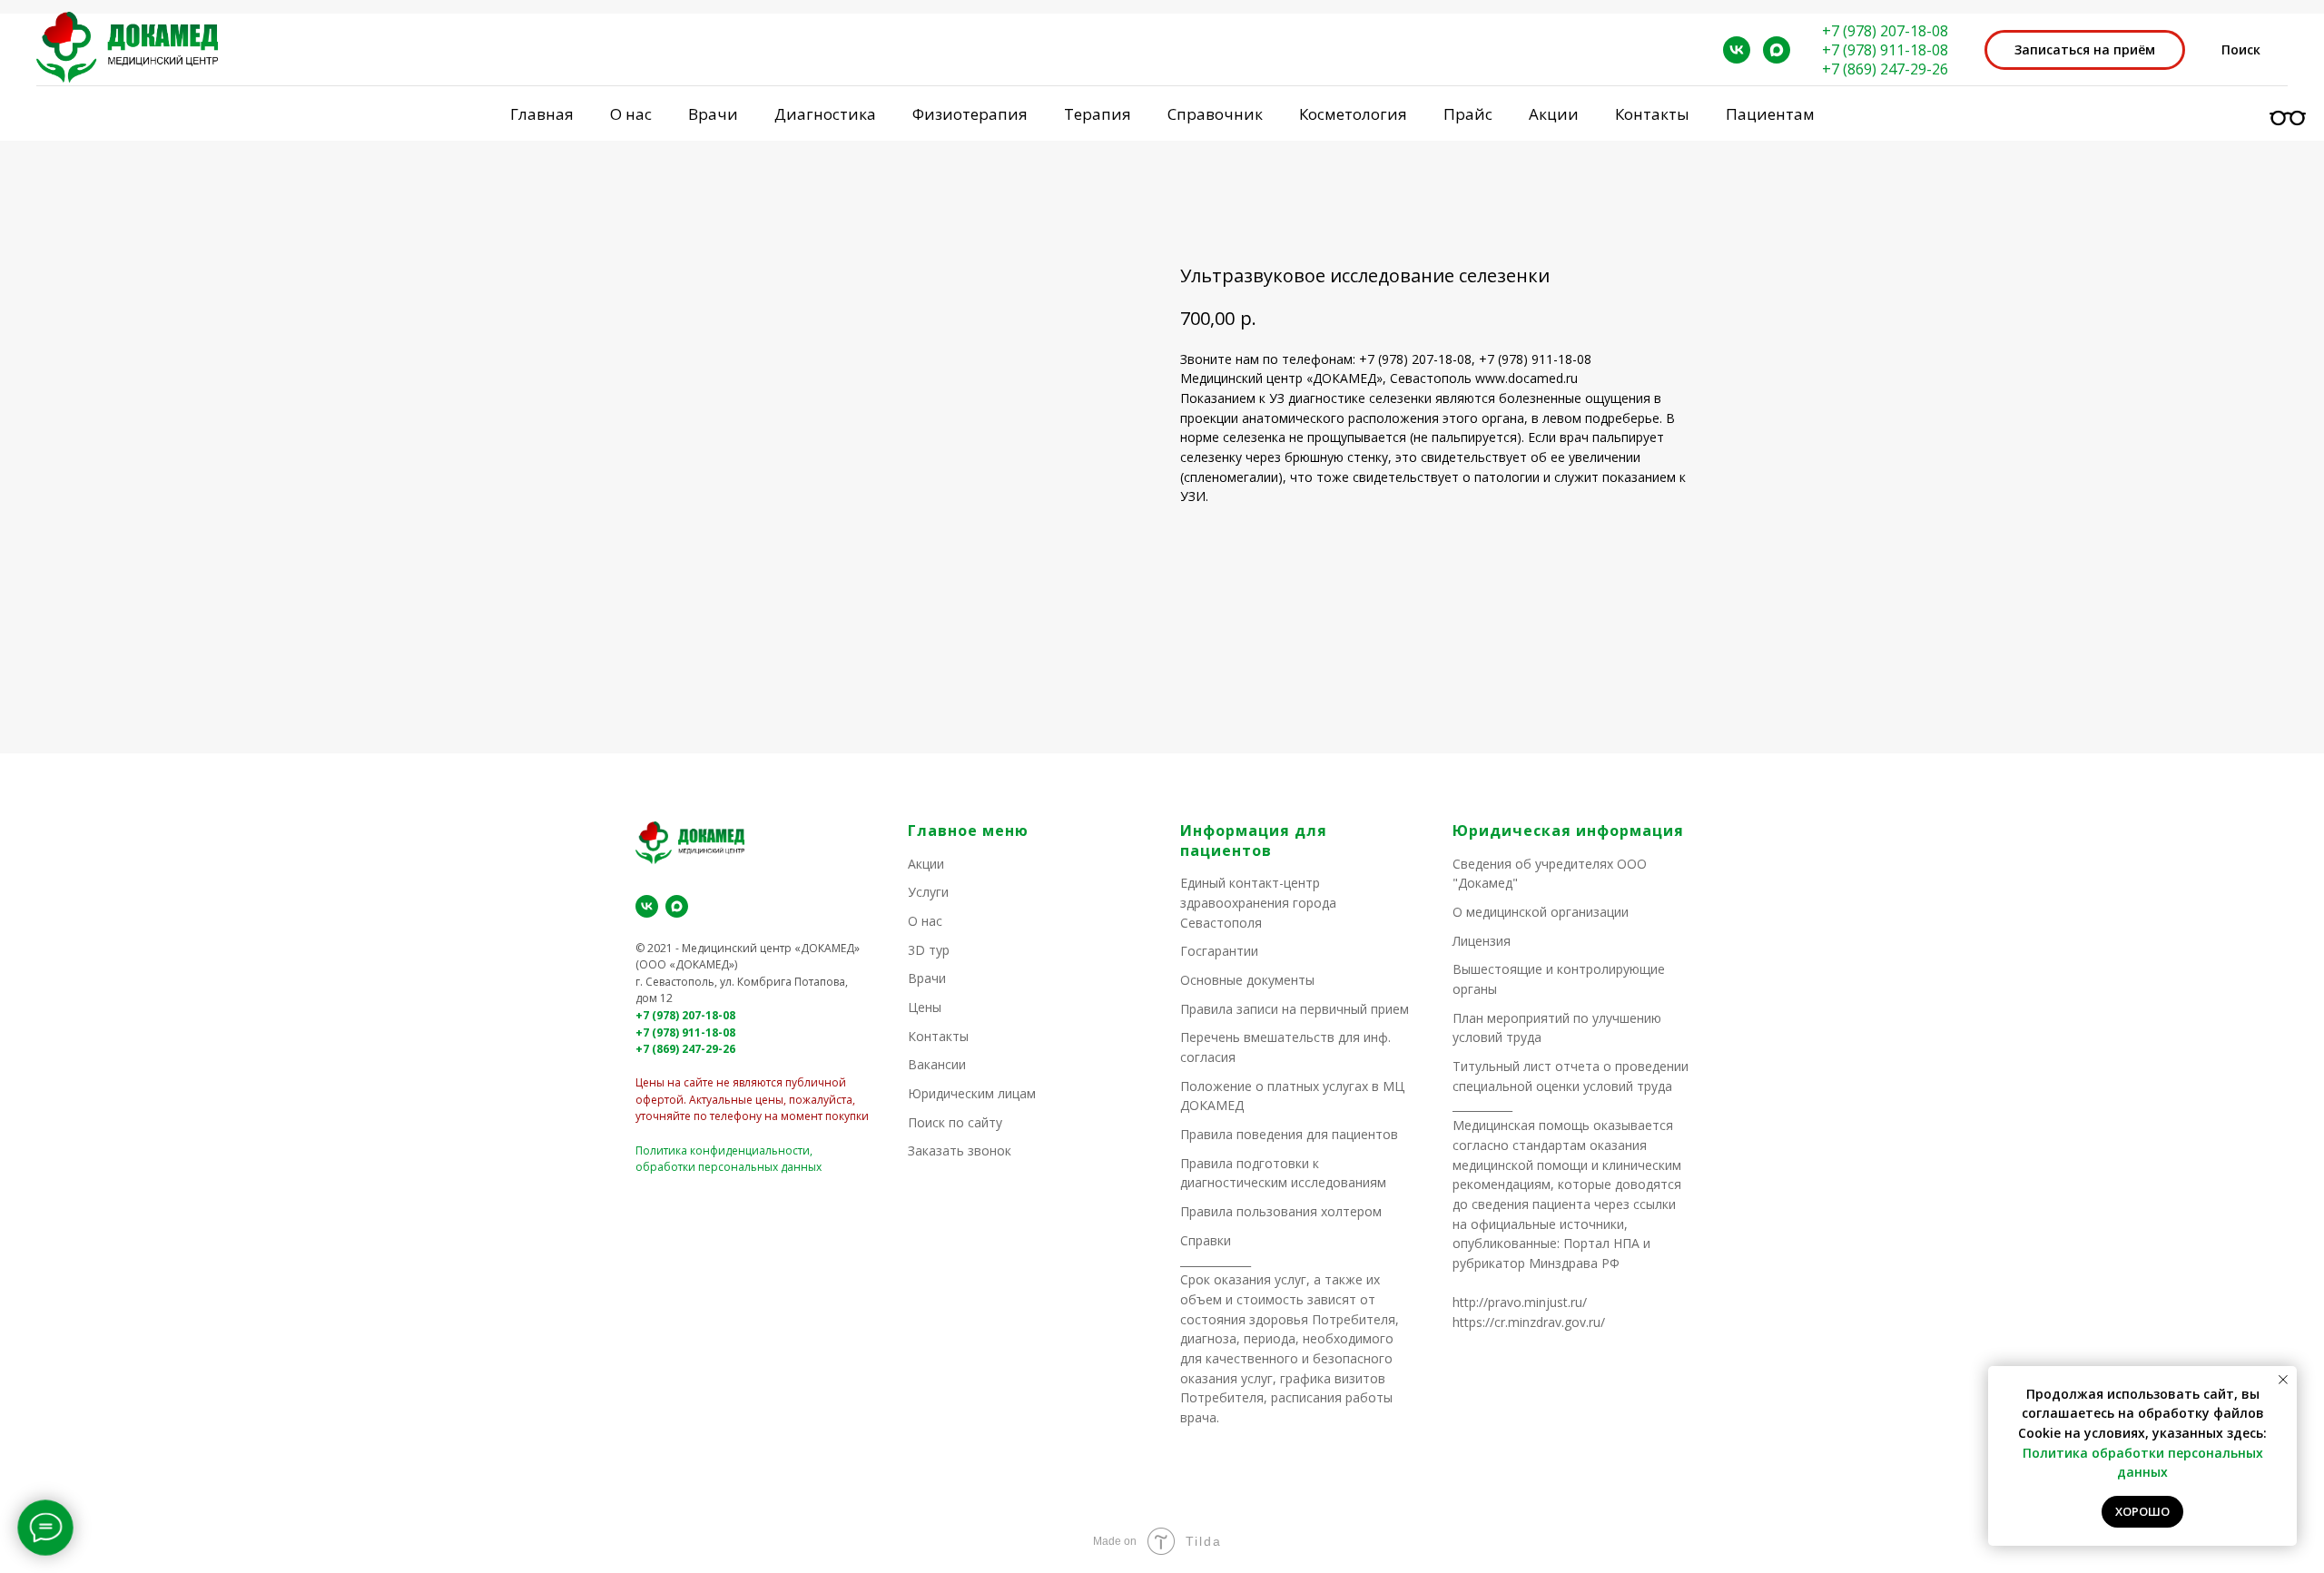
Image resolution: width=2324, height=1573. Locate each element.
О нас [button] (631, 114)
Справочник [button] (1215, 114)
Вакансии (937, 1064)
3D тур (929, 950)
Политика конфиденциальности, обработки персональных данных (729, 1159)
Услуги (928, 892)
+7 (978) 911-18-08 (1885, 50)
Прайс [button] (1468, 114)
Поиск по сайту (955, 1122)
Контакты (1652, 114)
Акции (1554, 114)
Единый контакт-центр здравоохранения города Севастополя (1258, 902)
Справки (1206, 1240)
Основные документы (1247, 980)
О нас (925, 921)
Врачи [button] (713, 114)
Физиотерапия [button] (970, 114)
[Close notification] (2283, 1380)
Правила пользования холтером (1281, 1211)
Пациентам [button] (1770, 114)
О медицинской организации (1541, 912)
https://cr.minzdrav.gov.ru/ (1529, 1322)
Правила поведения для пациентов (1289, 1134)
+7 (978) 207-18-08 (1885, 31)
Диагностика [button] (825, 114)
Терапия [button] (1098, 114)
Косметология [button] (1353, 114)
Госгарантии (1219, 951)
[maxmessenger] (1777, 50)
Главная (542, 114)
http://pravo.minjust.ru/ (1520, 1302)
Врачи (927, 978)
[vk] (1737, 50)
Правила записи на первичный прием (1295, 1009)
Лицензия (1482, 941)
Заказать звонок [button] (960, 1150)
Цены (925, 1007)
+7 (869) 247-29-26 (1885, 69)
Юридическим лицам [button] (972, 1093)
